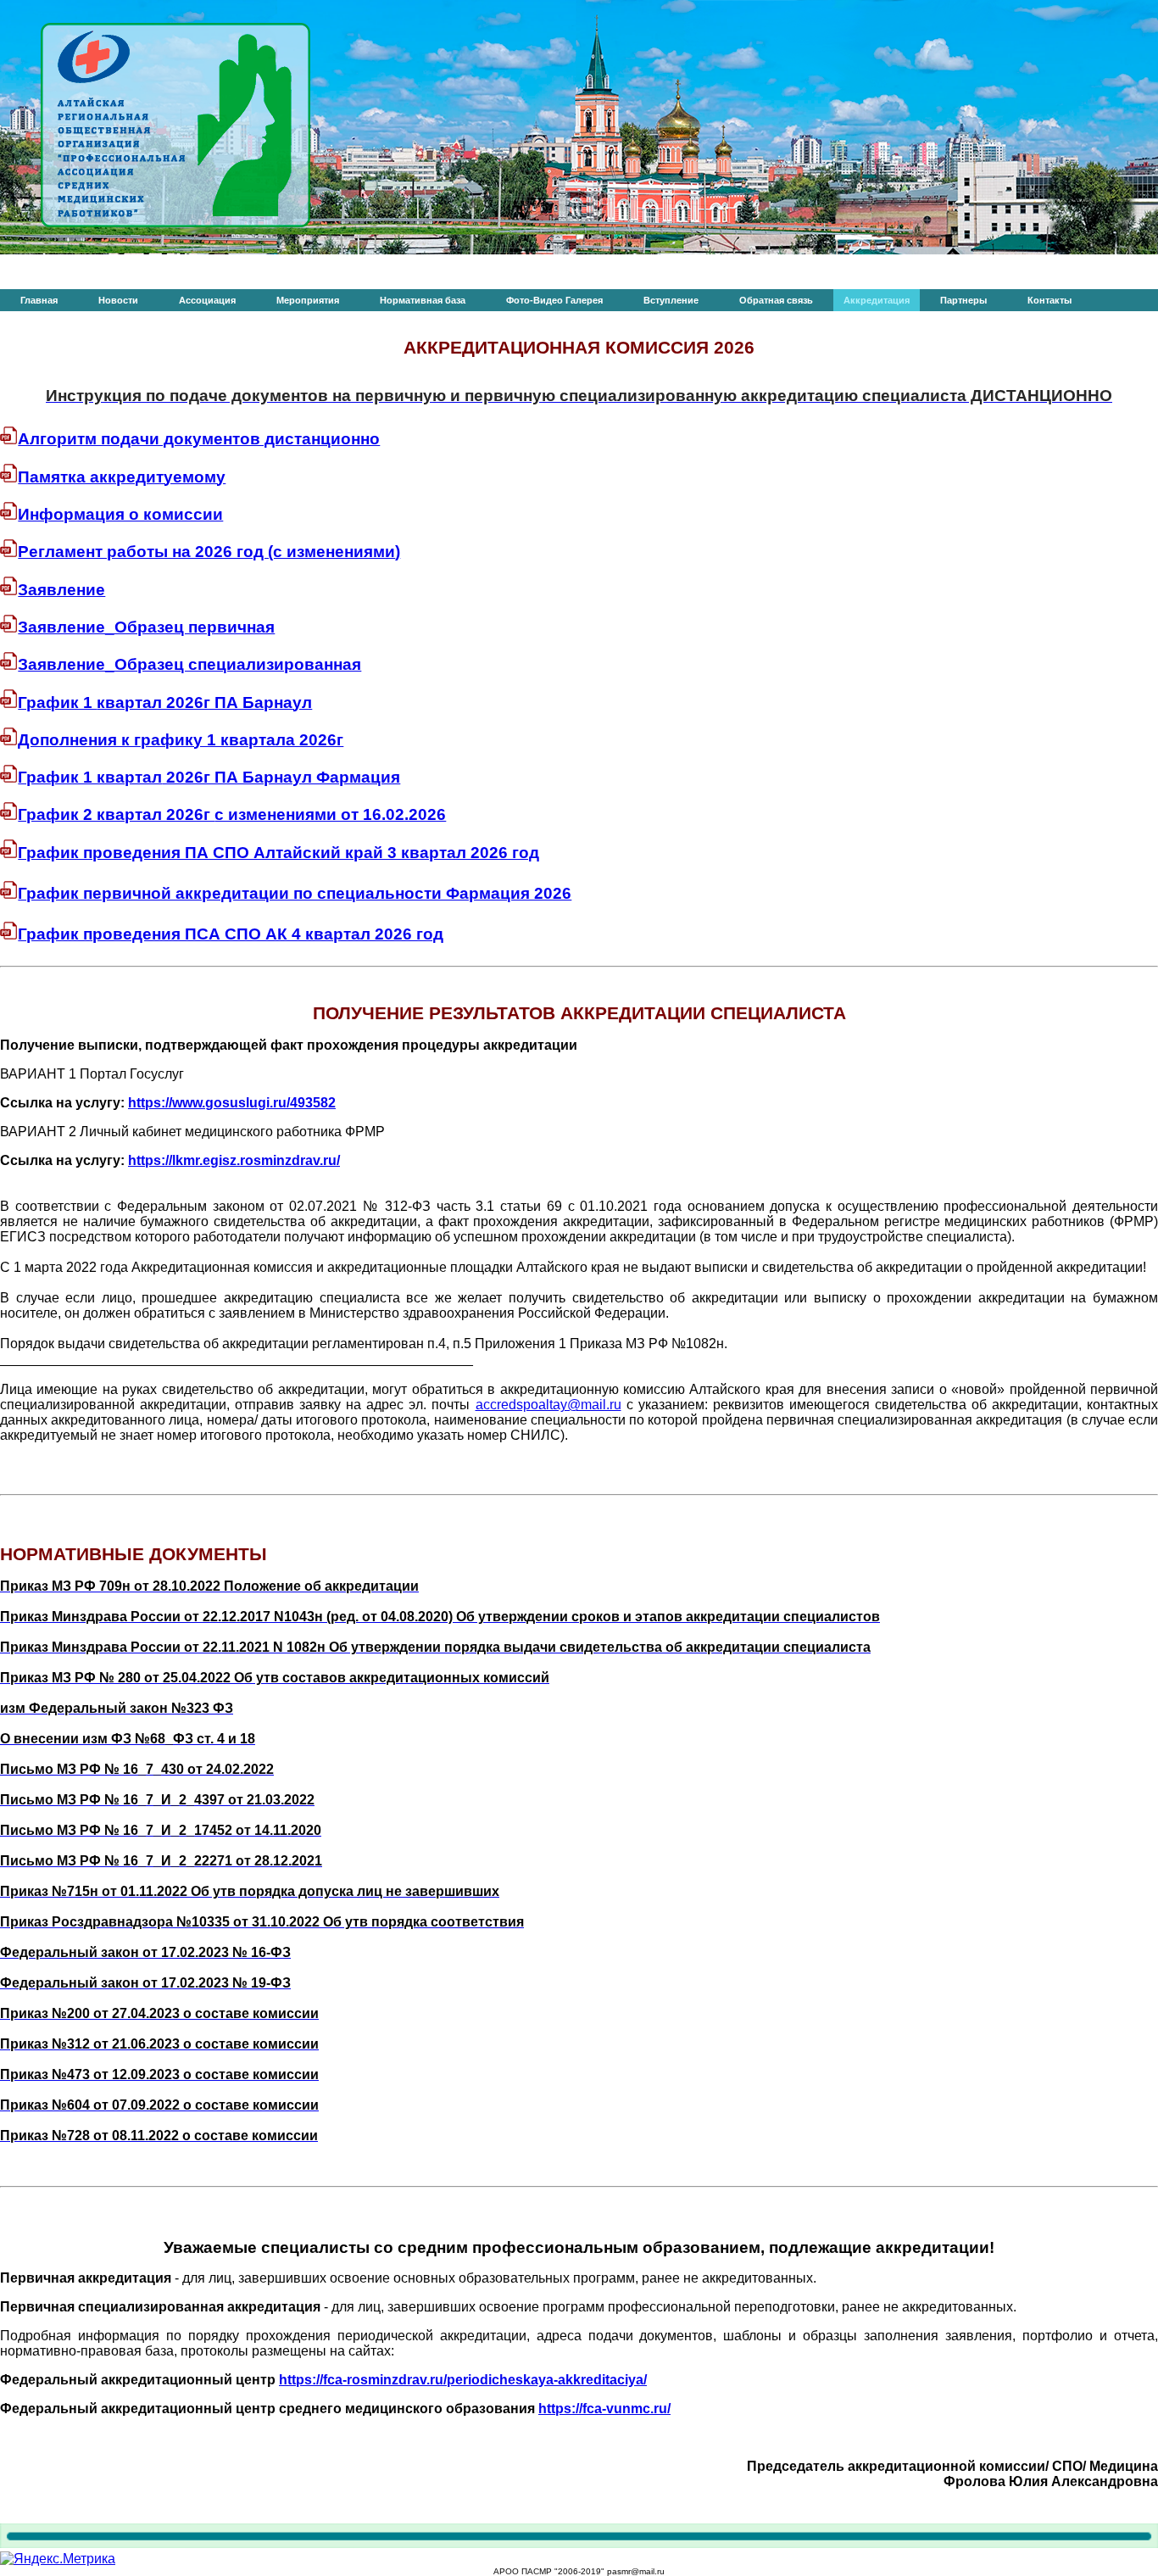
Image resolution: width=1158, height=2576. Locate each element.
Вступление (671, 300)
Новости (118, 300)
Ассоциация (207, 300)
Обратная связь (776, 300)
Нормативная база (423, 300)
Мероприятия (308, 300)
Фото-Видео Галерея (554, 300)
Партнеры (963, 300)
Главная (39, 300)
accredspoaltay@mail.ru (548, 1405)
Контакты (1049, 300)
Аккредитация (877, 300)
